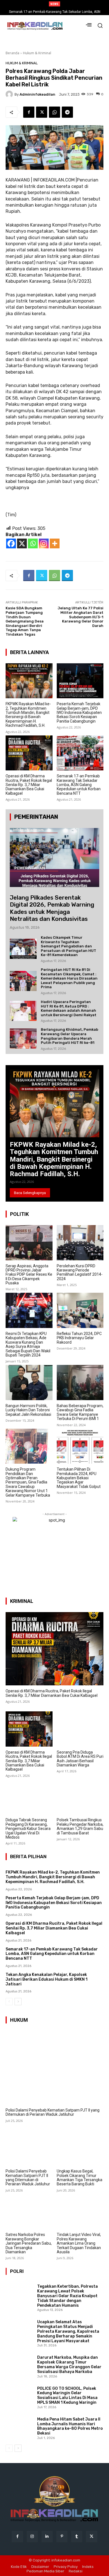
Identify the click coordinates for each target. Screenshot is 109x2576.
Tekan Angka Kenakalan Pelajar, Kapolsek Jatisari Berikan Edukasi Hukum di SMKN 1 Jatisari (47, 1979)
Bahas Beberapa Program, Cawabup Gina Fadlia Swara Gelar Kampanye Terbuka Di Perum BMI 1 (80, 1412)
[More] (55, 543)
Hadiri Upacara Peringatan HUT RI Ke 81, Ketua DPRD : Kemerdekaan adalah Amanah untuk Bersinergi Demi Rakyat (69, 1008)
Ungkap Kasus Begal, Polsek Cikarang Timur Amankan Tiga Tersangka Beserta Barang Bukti (80, 2178)
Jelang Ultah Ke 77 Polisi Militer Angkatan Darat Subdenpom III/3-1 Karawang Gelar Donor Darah (80, 617)
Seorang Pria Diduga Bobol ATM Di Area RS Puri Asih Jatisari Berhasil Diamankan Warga (80, 1759)
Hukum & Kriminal (37, 53)
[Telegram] (67, 112)
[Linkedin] (47, 2536)
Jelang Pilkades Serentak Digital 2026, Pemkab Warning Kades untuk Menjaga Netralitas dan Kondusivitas (52, 908)
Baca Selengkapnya (30, 1193)
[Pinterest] (62, 2536)
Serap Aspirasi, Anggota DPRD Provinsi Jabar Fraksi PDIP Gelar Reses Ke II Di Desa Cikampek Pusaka (29, 1275)
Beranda (12, 53)
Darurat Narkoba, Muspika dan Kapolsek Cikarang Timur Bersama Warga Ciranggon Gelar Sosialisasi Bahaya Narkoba (69, 2364)
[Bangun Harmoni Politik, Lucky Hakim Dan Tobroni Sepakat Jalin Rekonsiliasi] (29, 1383)
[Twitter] (42, 112)
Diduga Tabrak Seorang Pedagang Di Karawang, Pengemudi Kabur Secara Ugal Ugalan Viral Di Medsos (28, 1829)
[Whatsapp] (33, 543)
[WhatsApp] (54, 112)
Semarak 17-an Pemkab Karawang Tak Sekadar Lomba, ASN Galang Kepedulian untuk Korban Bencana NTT (79, 785)
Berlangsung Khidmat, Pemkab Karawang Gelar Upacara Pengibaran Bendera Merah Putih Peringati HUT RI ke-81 (69, 1036)
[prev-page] (9, 2002)
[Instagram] (44, 543)
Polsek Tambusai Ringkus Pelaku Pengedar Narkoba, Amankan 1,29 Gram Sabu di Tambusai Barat (80, 1826)
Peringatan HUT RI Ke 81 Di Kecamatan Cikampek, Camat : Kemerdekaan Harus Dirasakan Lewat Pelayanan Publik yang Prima (69, 978)
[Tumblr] (77, 2536)
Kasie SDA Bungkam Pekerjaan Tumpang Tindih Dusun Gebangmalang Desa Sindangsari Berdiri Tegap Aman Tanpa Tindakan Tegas (25, 621)
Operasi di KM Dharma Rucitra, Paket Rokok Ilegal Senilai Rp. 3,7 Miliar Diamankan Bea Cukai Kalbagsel (29, 785)
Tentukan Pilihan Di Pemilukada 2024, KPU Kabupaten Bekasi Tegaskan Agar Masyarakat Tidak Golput (79, 1478)
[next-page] (18, 2002)
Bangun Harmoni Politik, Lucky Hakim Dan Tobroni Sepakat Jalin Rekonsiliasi (28, 1410)
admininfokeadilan (37, 94)
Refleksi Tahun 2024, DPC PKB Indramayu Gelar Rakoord (79, 1338)
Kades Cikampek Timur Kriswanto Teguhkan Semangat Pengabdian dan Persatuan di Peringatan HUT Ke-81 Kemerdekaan (68, 946)
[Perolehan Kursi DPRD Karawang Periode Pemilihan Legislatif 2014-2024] (80, 1243)
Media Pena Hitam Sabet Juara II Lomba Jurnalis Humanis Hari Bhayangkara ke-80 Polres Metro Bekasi (70, 2426)
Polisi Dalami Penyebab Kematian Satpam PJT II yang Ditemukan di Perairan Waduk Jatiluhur (53, 2112)
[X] (22, 543)
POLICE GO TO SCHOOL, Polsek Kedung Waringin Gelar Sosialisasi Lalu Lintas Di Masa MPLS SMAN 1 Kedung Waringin (67, 2395)
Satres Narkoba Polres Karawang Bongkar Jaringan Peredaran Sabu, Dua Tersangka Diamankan (29, 2243)
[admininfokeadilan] (10, 94)
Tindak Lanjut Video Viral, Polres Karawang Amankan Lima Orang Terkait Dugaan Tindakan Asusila (79, 2243)
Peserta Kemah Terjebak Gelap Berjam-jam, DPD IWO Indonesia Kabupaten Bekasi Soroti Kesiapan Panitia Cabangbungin (79, 713)
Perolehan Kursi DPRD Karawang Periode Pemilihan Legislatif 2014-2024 (80, 1272)
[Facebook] (29, 112)
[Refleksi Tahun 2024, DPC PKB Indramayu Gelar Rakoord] (80, 1310)
